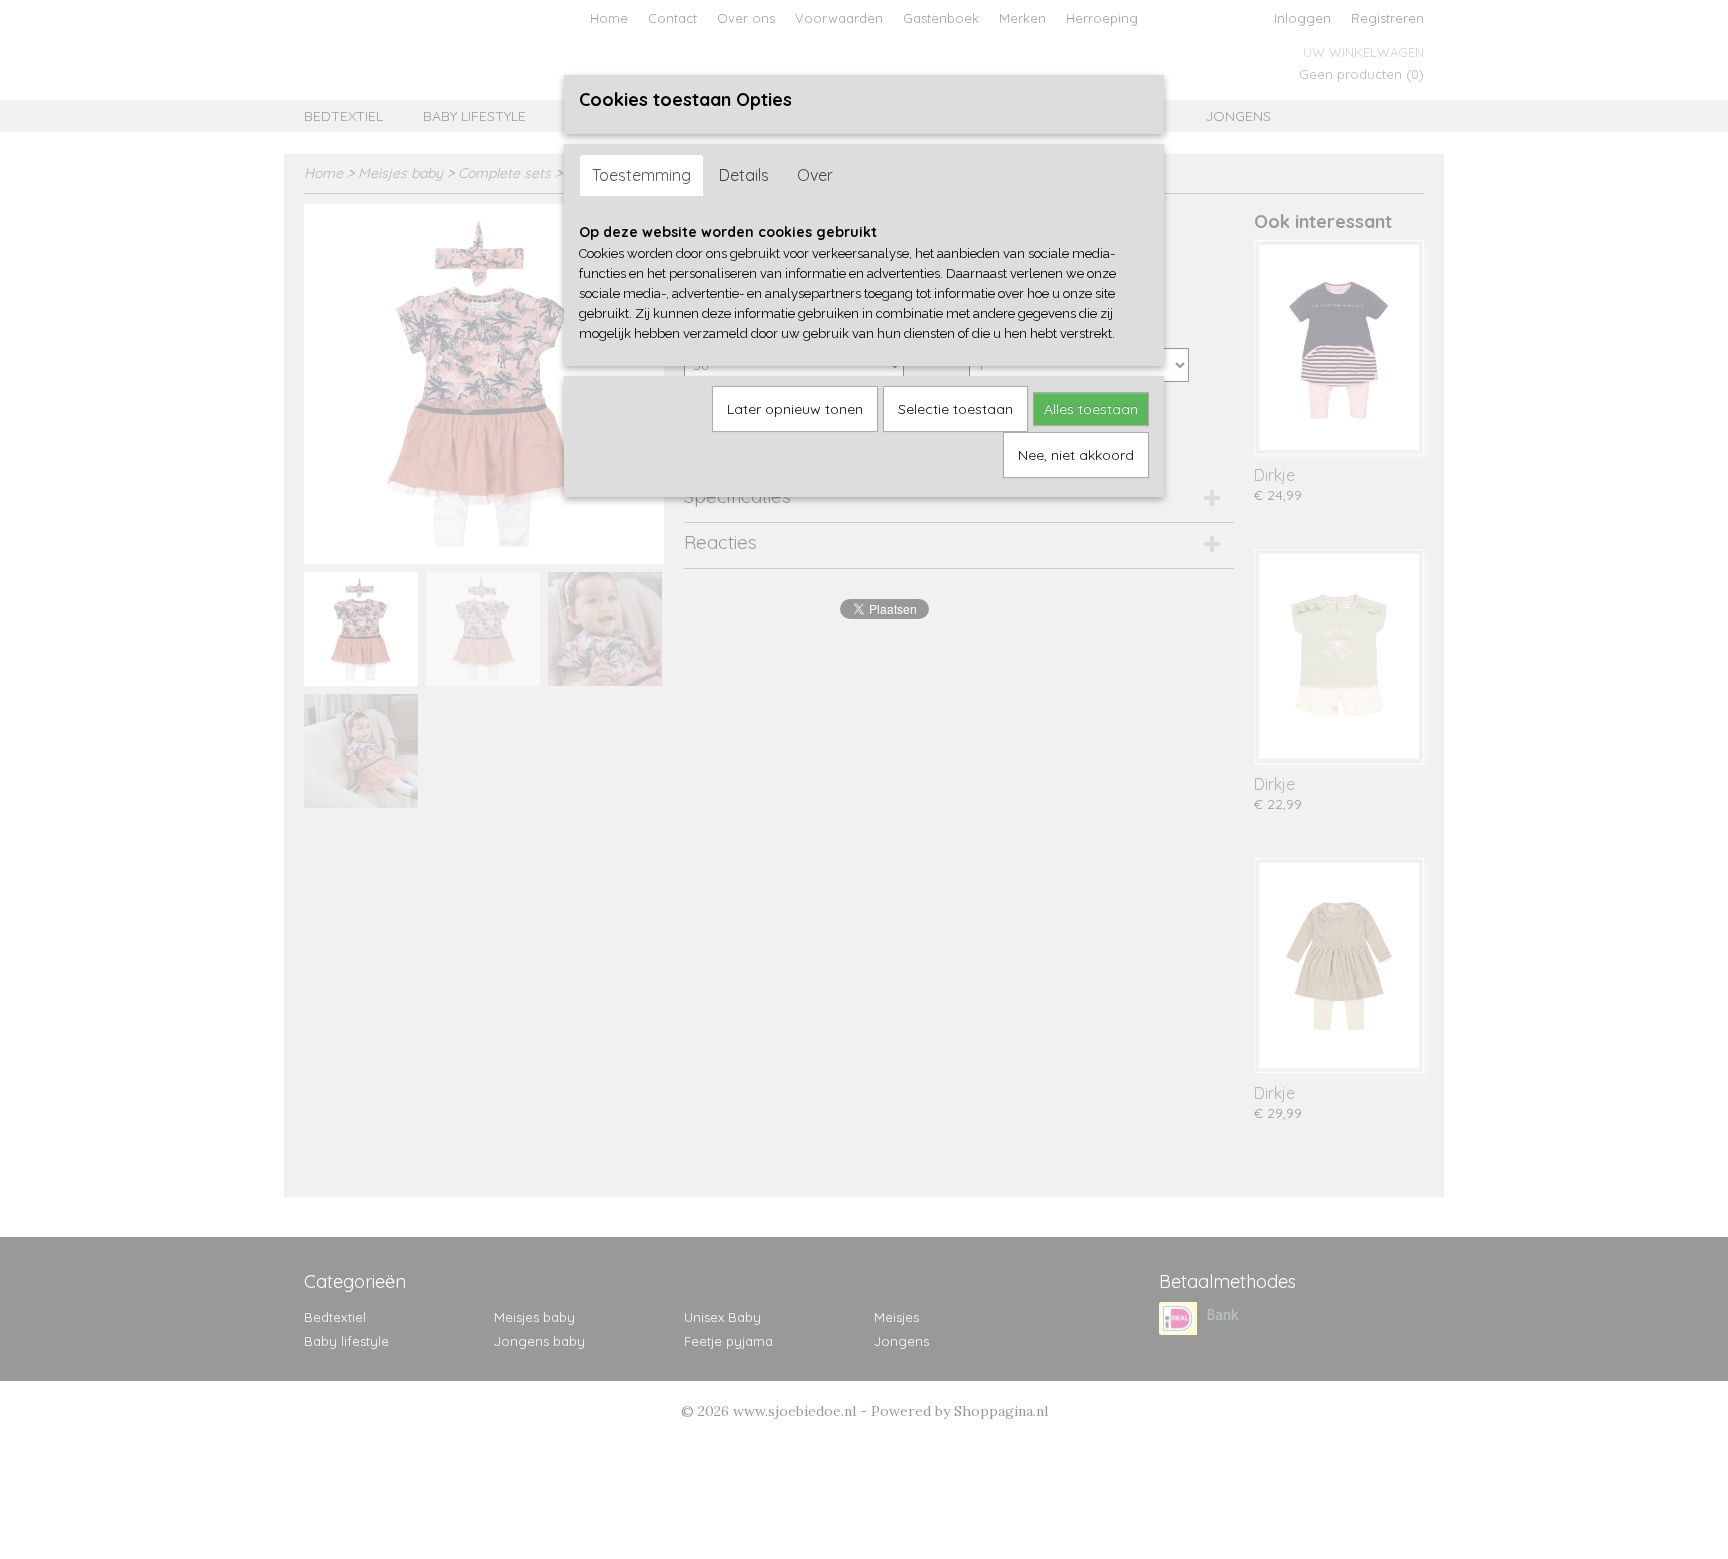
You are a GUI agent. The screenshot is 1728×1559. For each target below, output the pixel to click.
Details (744, 175)
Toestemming (641, 175)
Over (815, 175)
